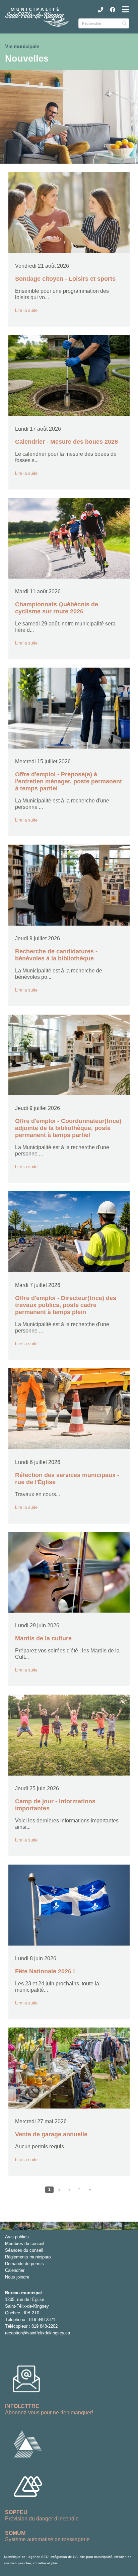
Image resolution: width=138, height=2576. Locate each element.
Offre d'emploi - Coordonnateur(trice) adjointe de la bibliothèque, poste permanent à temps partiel (68, 1128)
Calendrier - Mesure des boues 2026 (66, 442)
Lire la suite (26, 310)
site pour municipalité (96, 2557)
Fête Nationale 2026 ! (45, 1971)
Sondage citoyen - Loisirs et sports (65, 279)
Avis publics (17, 2237)
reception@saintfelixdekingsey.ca (38, 2333)
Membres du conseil (25, 2244)
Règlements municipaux (28, 2257)
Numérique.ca (15, 2557)
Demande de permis (24, 2264)
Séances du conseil (24, 2250)
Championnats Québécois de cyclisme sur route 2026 (57, 608)
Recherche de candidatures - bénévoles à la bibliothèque (56, 955)
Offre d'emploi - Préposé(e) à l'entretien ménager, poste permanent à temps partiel (68, 781)
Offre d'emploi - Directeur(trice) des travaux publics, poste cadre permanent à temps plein (66, 1305)
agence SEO (39, 2557)
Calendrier (15, 2270)
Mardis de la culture (43, 1638)
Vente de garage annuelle (51, 2134)
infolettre (40, 2563)
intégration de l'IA (64, 2557)
